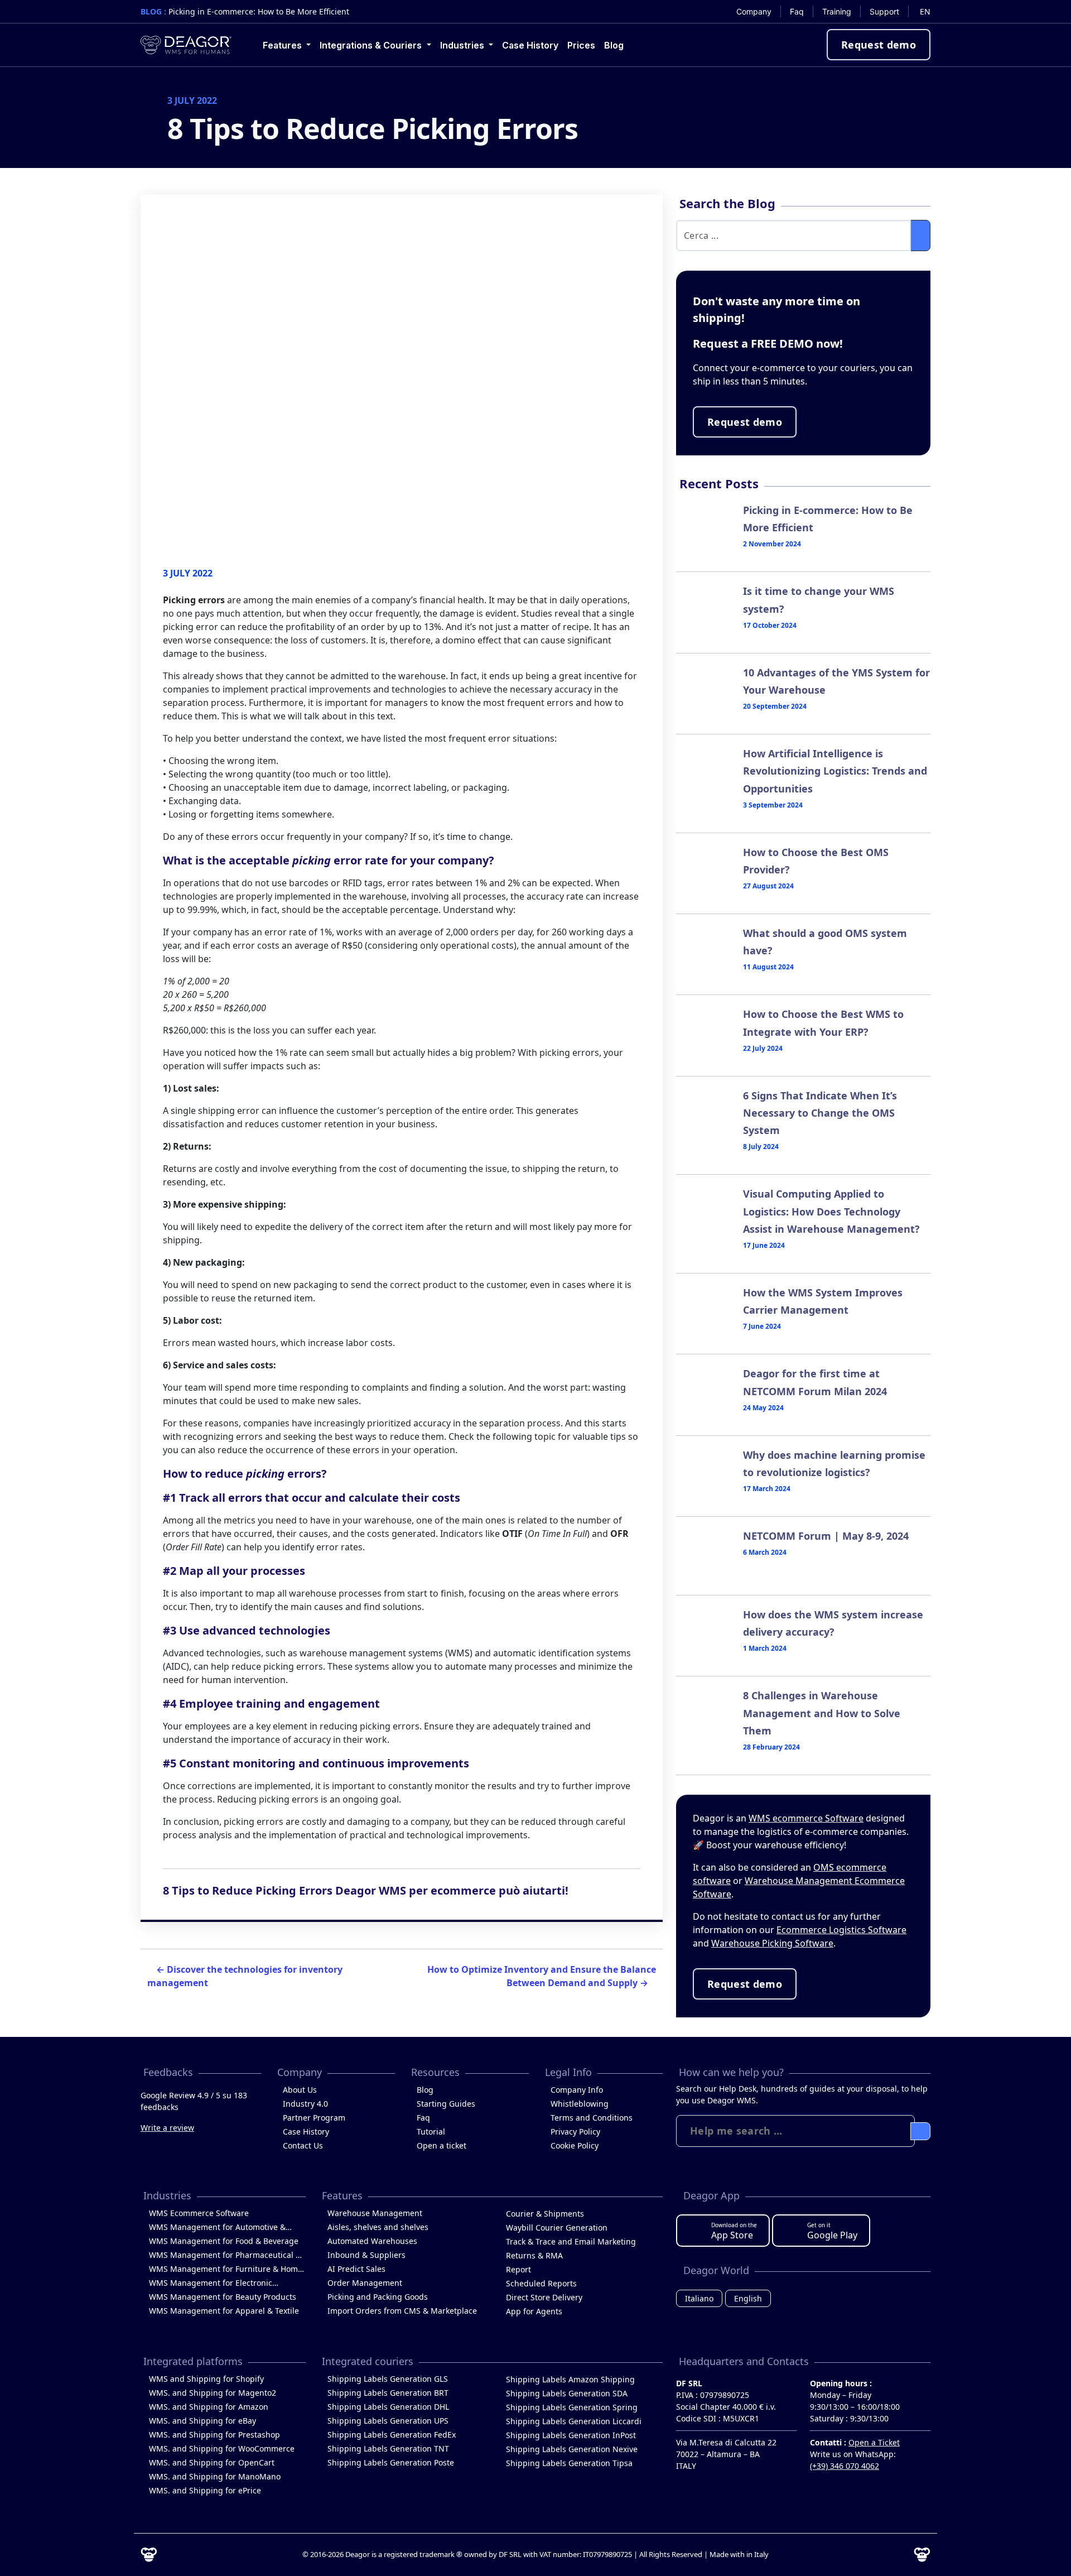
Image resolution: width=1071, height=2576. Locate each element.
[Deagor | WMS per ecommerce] (186, 45)
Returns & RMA (534, 2255)
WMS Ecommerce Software (199, 2213)
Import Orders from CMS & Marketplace (402, 2311)
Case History (306, 2132)
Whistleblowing (580, 2104)
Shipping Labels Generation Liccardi (574, 2421)
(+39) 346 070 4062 (845, 2466)
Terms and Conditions (592, 2118)
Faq (423, 2118)
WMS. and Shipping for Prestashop (214, 2435)
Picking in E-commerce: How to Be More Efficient (259, 11)
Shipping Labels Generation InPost (571, 2435)
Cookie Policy (575, 2145)
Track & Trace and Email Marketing (571, 2241)
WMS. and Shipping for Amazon (209, 2407)
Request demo (879, 45)
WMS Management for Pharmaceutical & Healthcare (225, 2256)
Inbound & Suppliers (366, 2255)
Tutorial (431, 2132)
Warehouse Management (375, 2213)
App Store (734, 2231)
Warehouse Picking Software (772, 1943)
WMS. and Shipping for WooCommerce (222, 2448)
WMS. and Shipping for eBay (202, 2421)
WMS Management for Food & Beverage (224, 2241)
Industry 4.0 (305, 2104)
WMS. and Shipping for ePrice (205, 2490)
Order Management (365, 2283)
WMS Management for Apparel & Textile (224, 2311)
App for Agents (534, 2311)
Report (518, 2269)
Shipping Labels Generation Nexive (572, 2449)
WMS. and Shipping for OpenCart (212, 2462)
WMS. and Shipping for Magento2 (213, 2393)
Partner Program (314, 2118)
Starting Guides (446, 2104)
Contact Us (303, 2145)
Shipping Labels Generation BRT (388, 2393)
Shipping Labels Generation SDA (567, 2393)
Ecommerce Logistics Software (841, 1930)
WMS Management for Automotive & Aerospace (217, 2228)
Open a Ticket (874, 2442)
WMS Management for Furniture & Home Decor (226, 2270)
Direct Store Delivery (544, 2297)
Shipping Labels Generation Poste (391, 2462)
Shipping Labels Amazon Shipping (570, 2379)
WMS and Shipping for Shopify (206, 2379)
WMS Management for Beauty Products (223, 2297)
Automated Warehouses (372, 2241)
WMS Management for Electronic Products (211, 2284)
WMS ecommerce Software (806, 1818)
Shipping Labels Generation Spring (572, 2407)
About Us (300, 2090)
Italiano (699, 2298)
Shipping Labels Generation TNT (388, 2448)
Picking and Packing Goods (378, 2297)
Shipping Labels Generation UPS (388, 2421)
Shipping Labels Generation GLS (388, 2379)
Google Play (832, 2231)
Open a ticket (442, 2145)
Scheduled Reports (541, 2283)
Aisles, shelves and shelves (378, 2227)
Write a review (167, 2128)
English (748, 2298)
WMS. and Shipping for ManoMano (215, 2476)
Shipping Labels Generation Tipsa (569, 2463)
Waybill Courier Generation (557, 2227)
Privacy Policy (575, 2132)
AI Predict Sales (356, 2269)
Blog (425, 2090)
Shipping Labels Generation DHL (388, 2407)
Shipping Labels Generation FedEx (392, 2435)
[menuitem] (754, 11)
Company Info (577, 2090)
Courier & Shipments (545, 2214)
